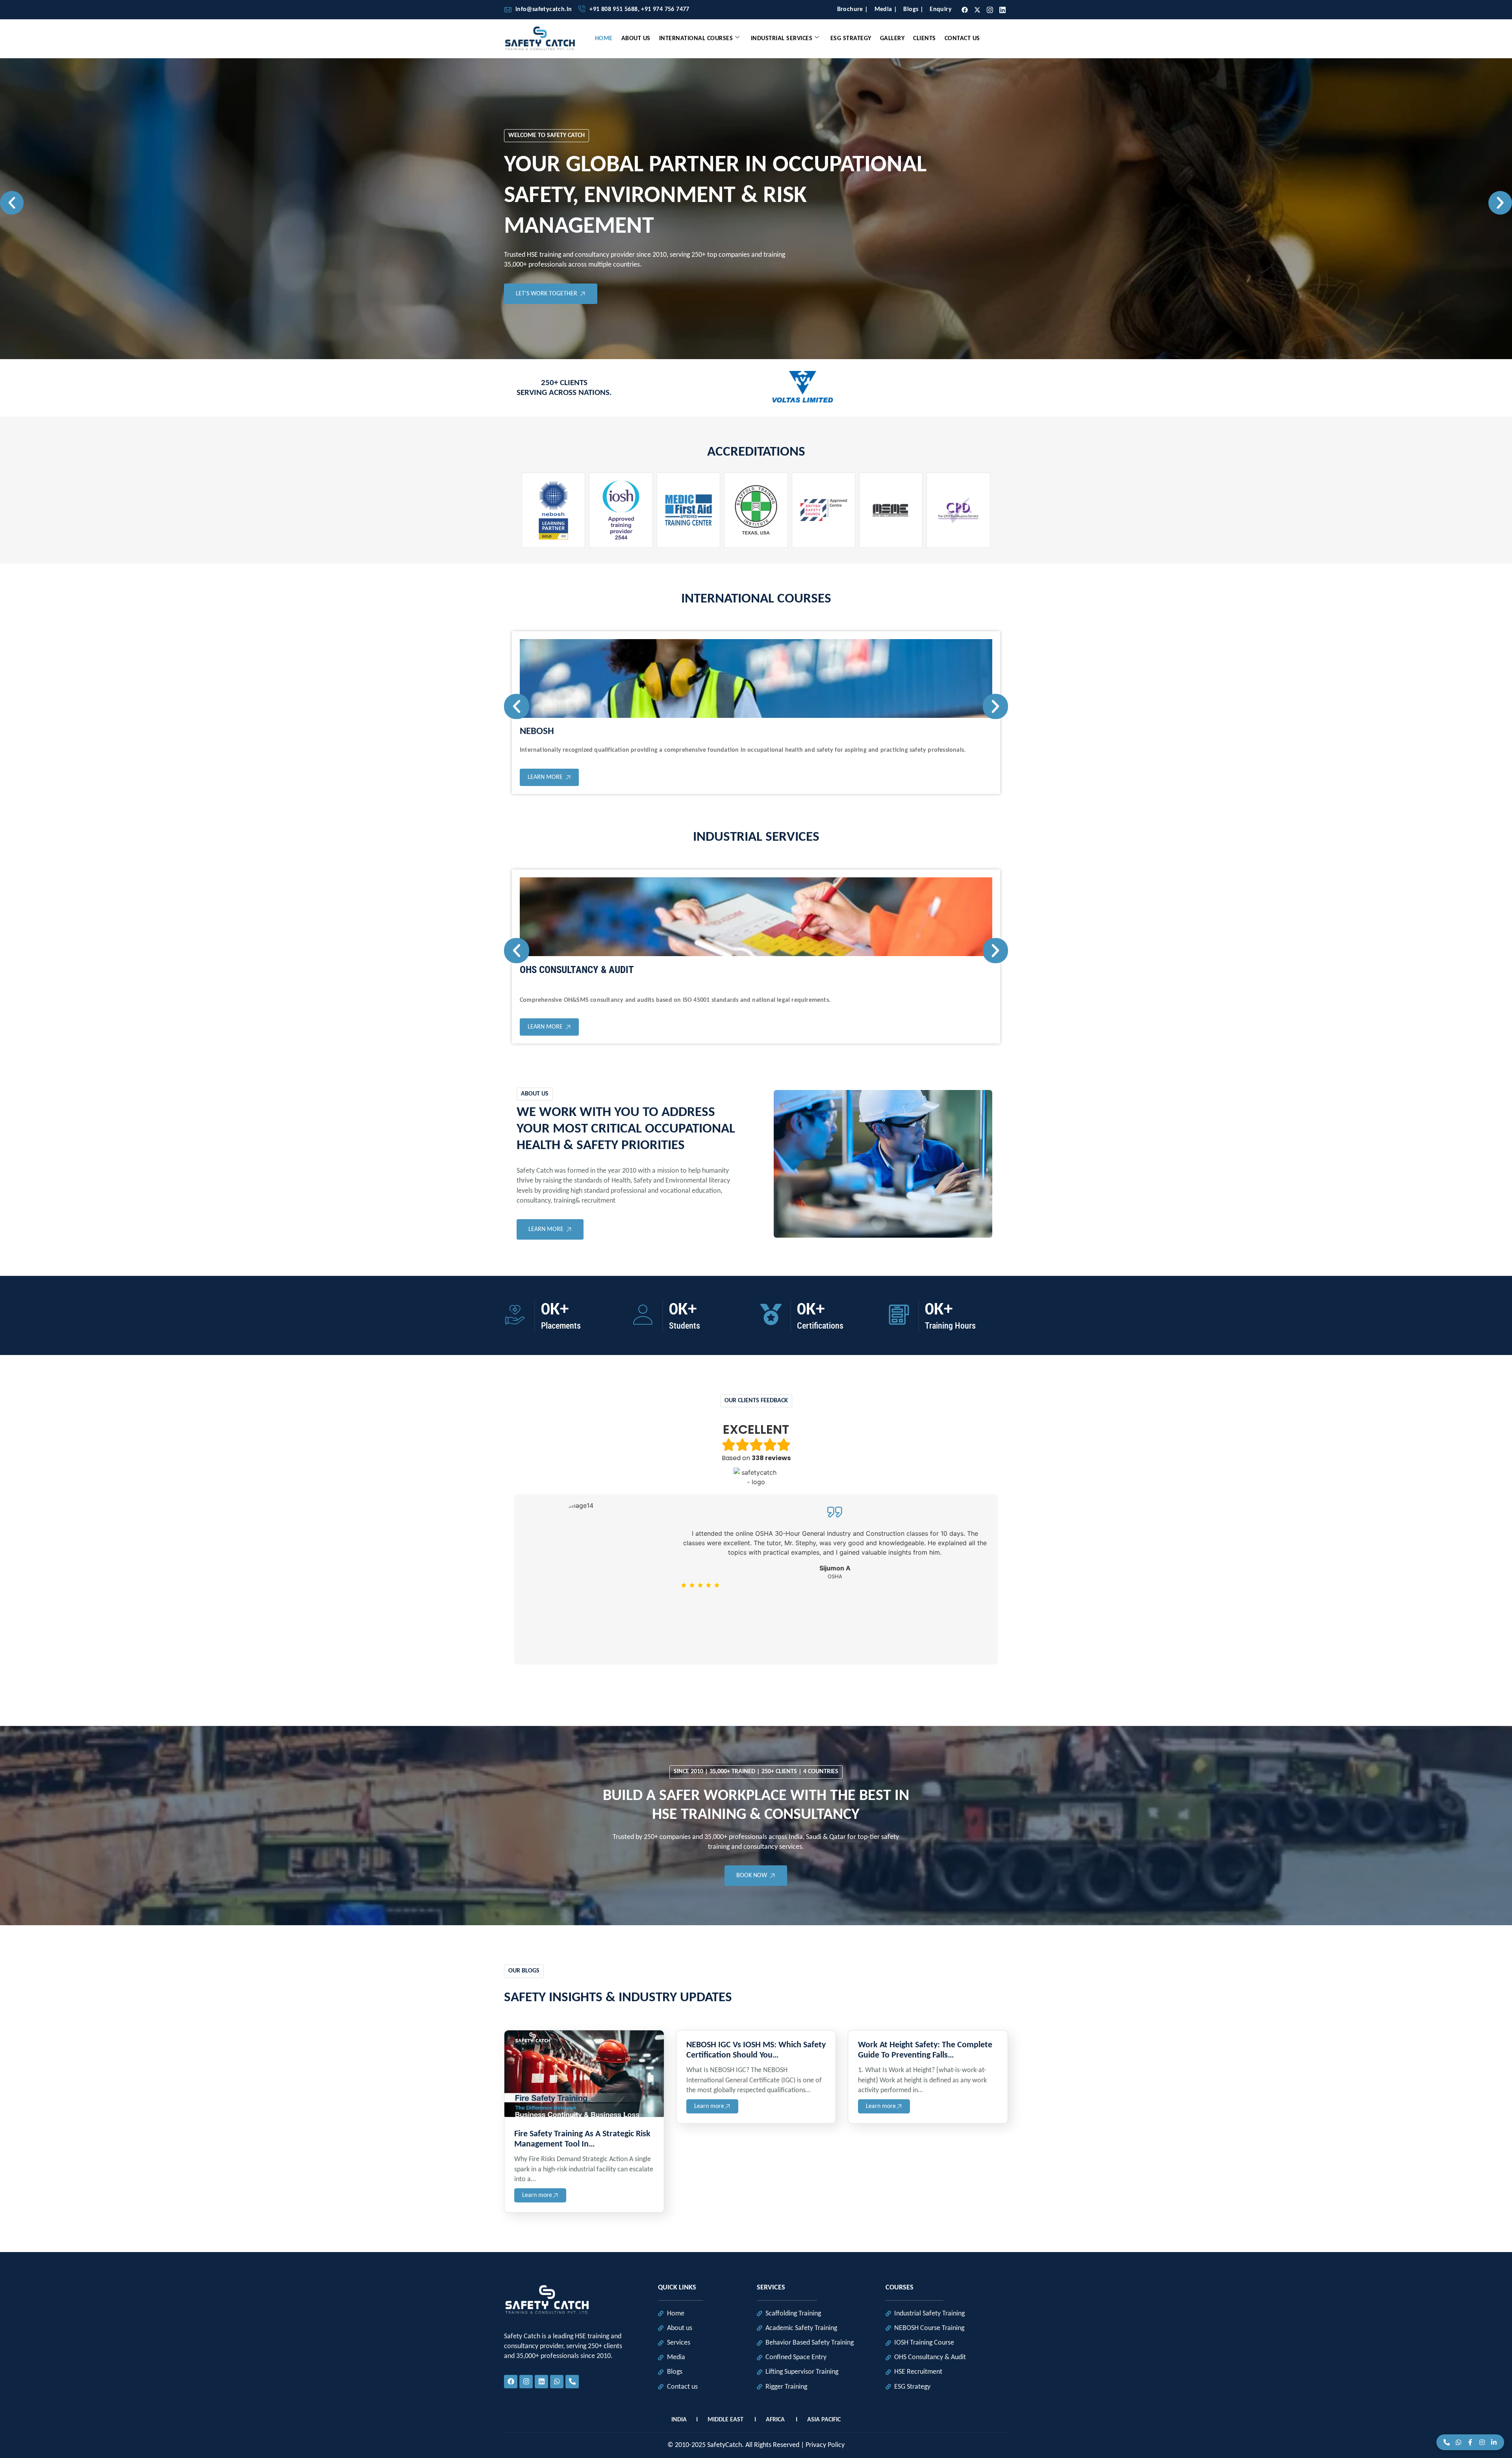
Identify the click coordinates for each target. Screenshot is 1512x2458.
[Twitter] (977, 10)
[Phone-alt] (572, 2382)
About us (636, 39)
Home (604, 39)
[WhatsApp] (1458, 2442)
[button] (12, 203)
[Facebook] (1470, 2442)
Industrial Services (782, 39)
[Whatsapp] (557, 2382)
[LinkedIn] (1494, 2442)
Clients (925, 39)
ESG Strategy (851, 39)
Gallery (892, 39)
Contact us (962, 39)
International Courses (696, 39)
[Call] (1447, 2442)
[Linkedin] (1003, 9)
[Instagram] (1482, 2442)
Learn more (537, 2195)
